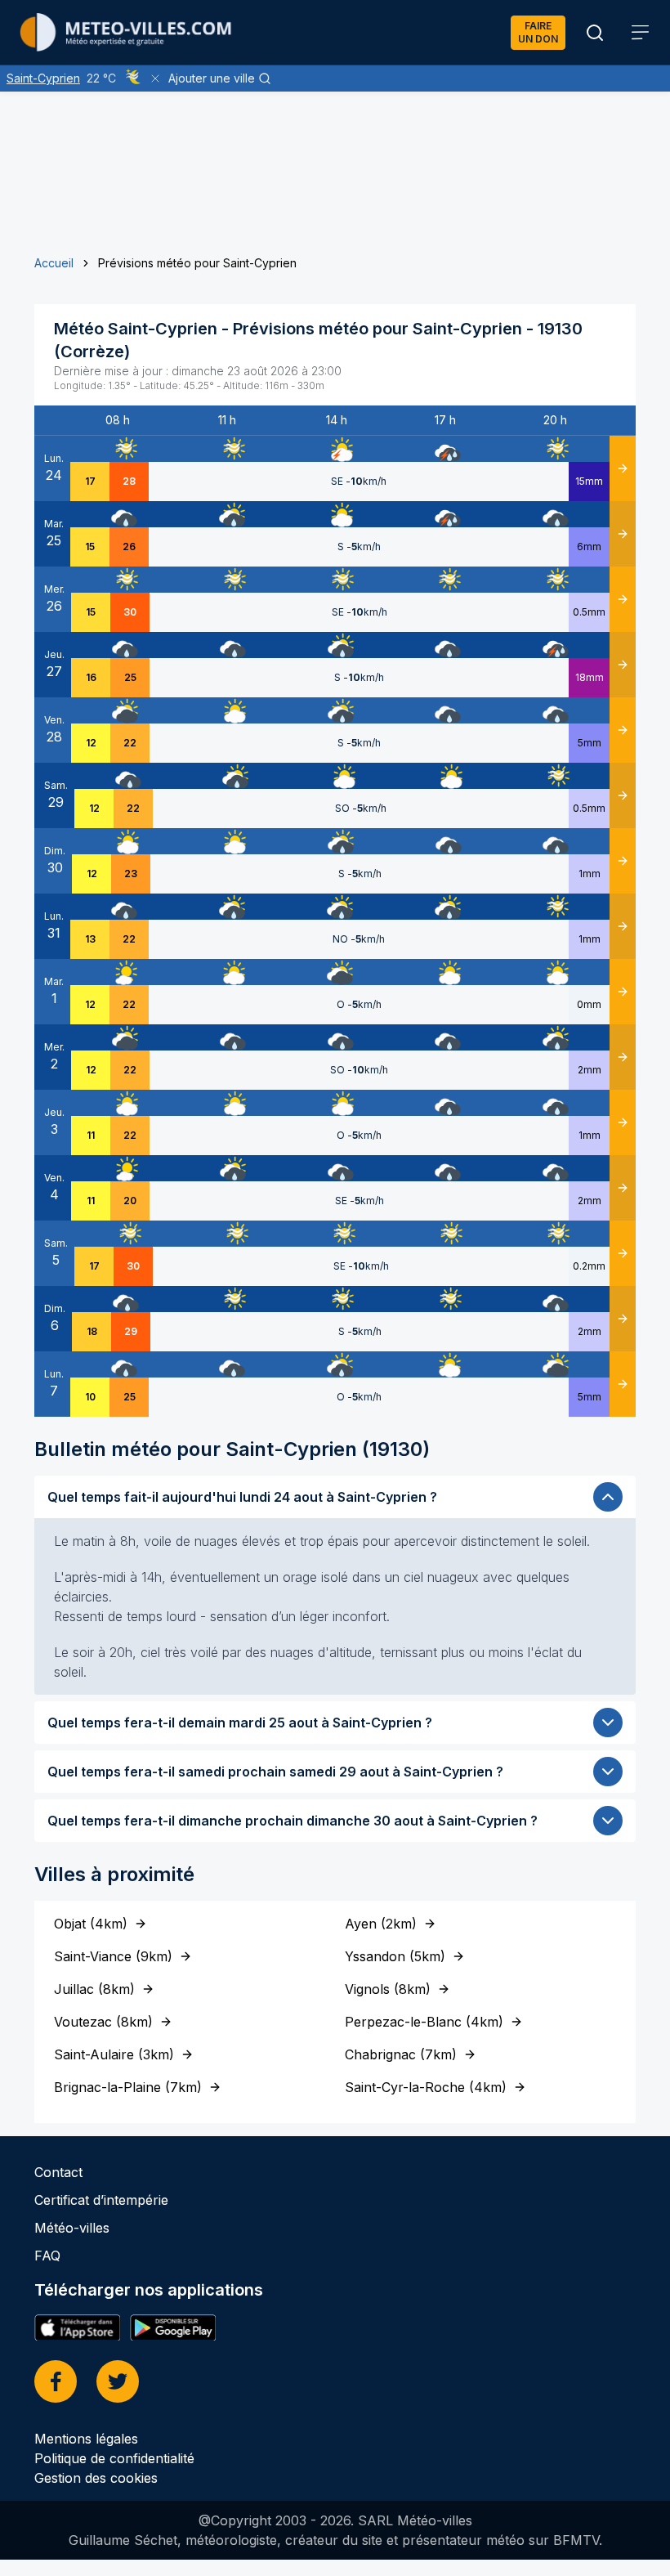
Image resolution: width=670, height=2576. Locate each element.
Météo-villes (72, 2228)
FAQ (47, 2256)
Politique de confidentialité (114, 2458)
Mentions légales (86, 2439)
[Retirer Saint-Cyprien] (155, 78)
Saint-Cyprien (43, 78)
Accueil (54, 263)
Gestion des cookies (96, 2478)
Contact (58, 2172)
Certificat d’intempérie (101, 2200)
